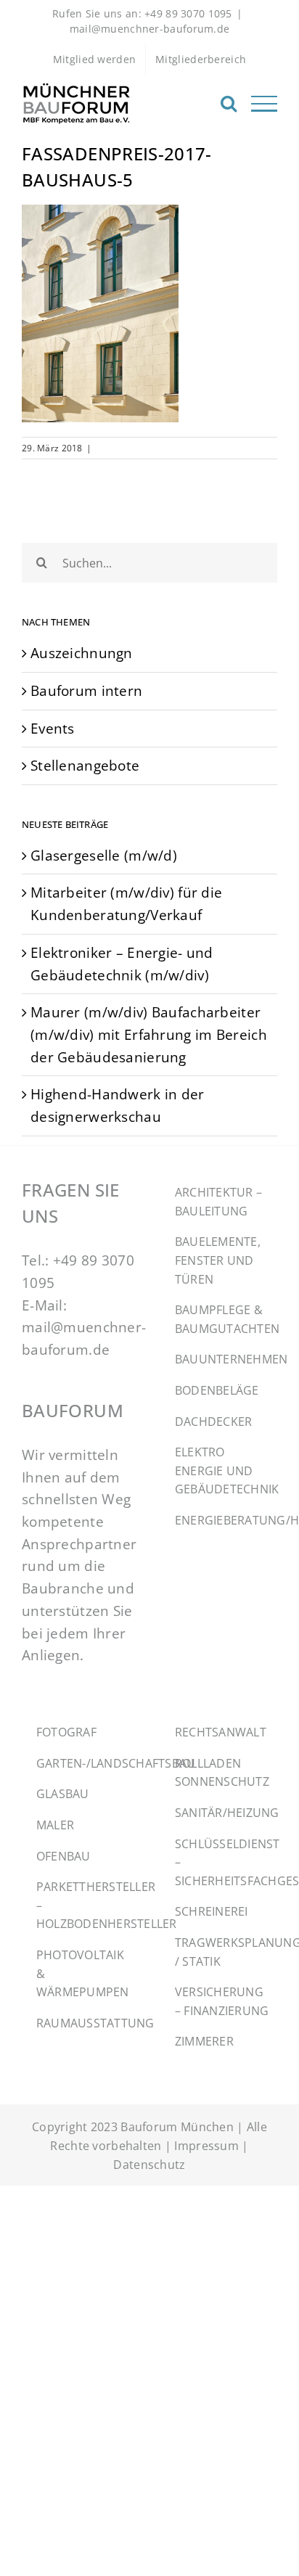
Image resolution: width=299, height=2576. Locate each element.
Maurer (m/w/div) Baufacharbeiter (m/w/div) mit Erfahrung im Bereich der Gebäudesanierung (149, 1034)
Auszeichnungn (82, 653)
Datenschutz (149, 2165)
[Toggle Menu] (264, 104)
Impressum (206, 2146)
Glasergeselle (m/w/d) (104, 855)
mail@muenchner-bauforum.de (150, 29)
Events (53, 728)
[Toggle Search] (229, 103)
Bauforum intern (86, 690)
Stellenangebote (85, 765)
